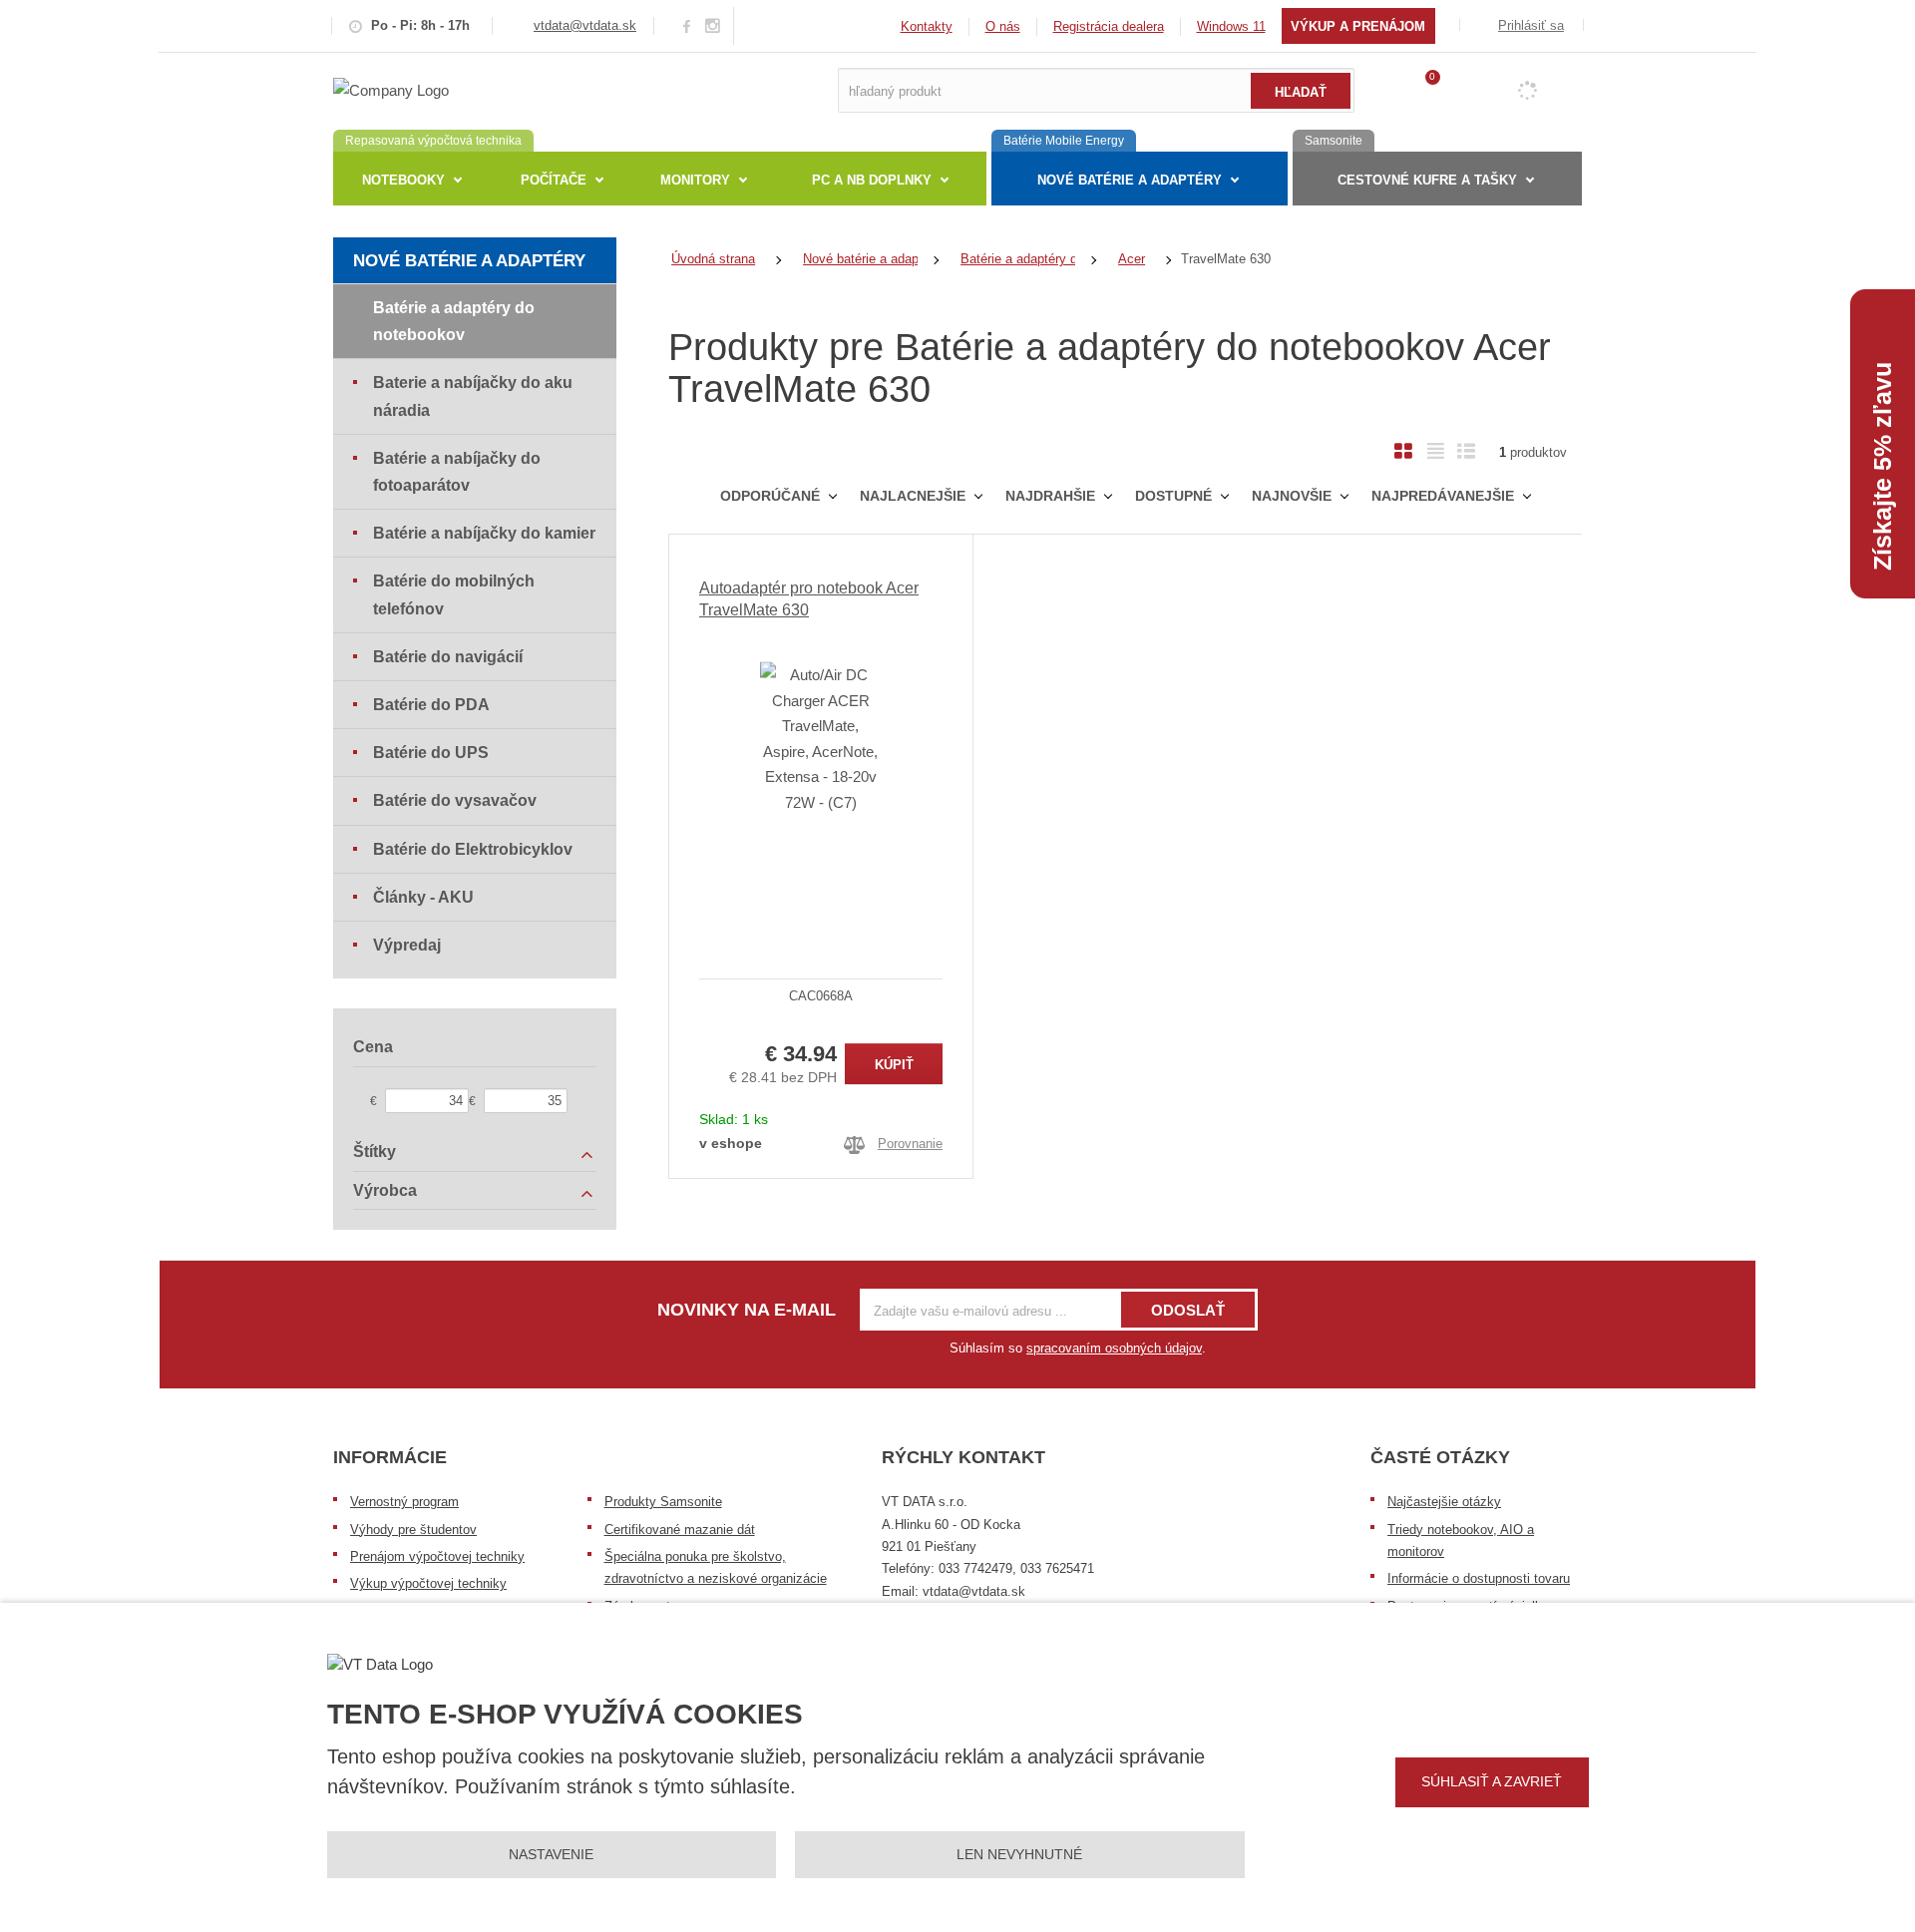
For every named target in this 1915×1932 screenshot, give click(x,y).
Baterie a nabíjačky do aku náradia (473, 396)
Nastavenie (551, 1854)
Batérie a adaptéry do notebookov (454, 321)
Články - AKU (423, 897)
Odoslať (1188, 1310)
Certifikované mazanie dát (680, 1530)
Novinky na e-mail (747, 1310)
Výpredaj (407, 945)
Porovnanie (910, 1144)
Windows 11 (1231, 26)
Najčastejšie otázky (1444, 1502)
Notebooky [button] (403, 180)
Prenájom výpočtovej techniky (437, 1556)
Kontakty (927, 26)
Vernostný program (404, 1502)
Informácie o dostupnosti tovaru (1479, 1578)
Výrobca (385, 1190)
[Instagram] (713, 26)
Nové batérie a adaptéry (469, 261)
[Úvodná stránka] (391, 89)
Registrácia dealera (1109, 26)
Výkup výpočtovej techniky (428, 1583)
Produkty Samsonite (663, 1502)
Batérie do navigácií (448, 657)
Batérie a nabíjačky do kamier (484, 533)
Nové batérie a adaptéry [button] (1130, 180)
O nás (1003, 26)
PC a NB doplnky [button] (872, 180)
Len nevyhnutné (1019, 1854)
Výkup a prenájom (1358, 26)
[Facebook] (687, 25)
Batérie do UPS (431, 753)
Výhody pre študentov (413, 1530)
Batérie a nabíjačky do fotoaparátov (457, 472)
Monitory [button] (695, 180)
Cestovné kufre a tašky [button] (1427, 180)
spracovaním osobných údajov (1114, 1348)
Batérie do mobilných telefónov (454, 594)
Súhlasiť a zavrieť (1492, 1781)
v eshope (731, 1143)
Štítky (375, 1152)
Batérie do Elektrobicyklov (473, 849)
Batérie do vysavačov (455, 800)
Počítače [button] (554, 180)
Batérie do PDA (431, 705)
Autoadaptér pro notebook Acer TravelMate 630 (809, 599)
